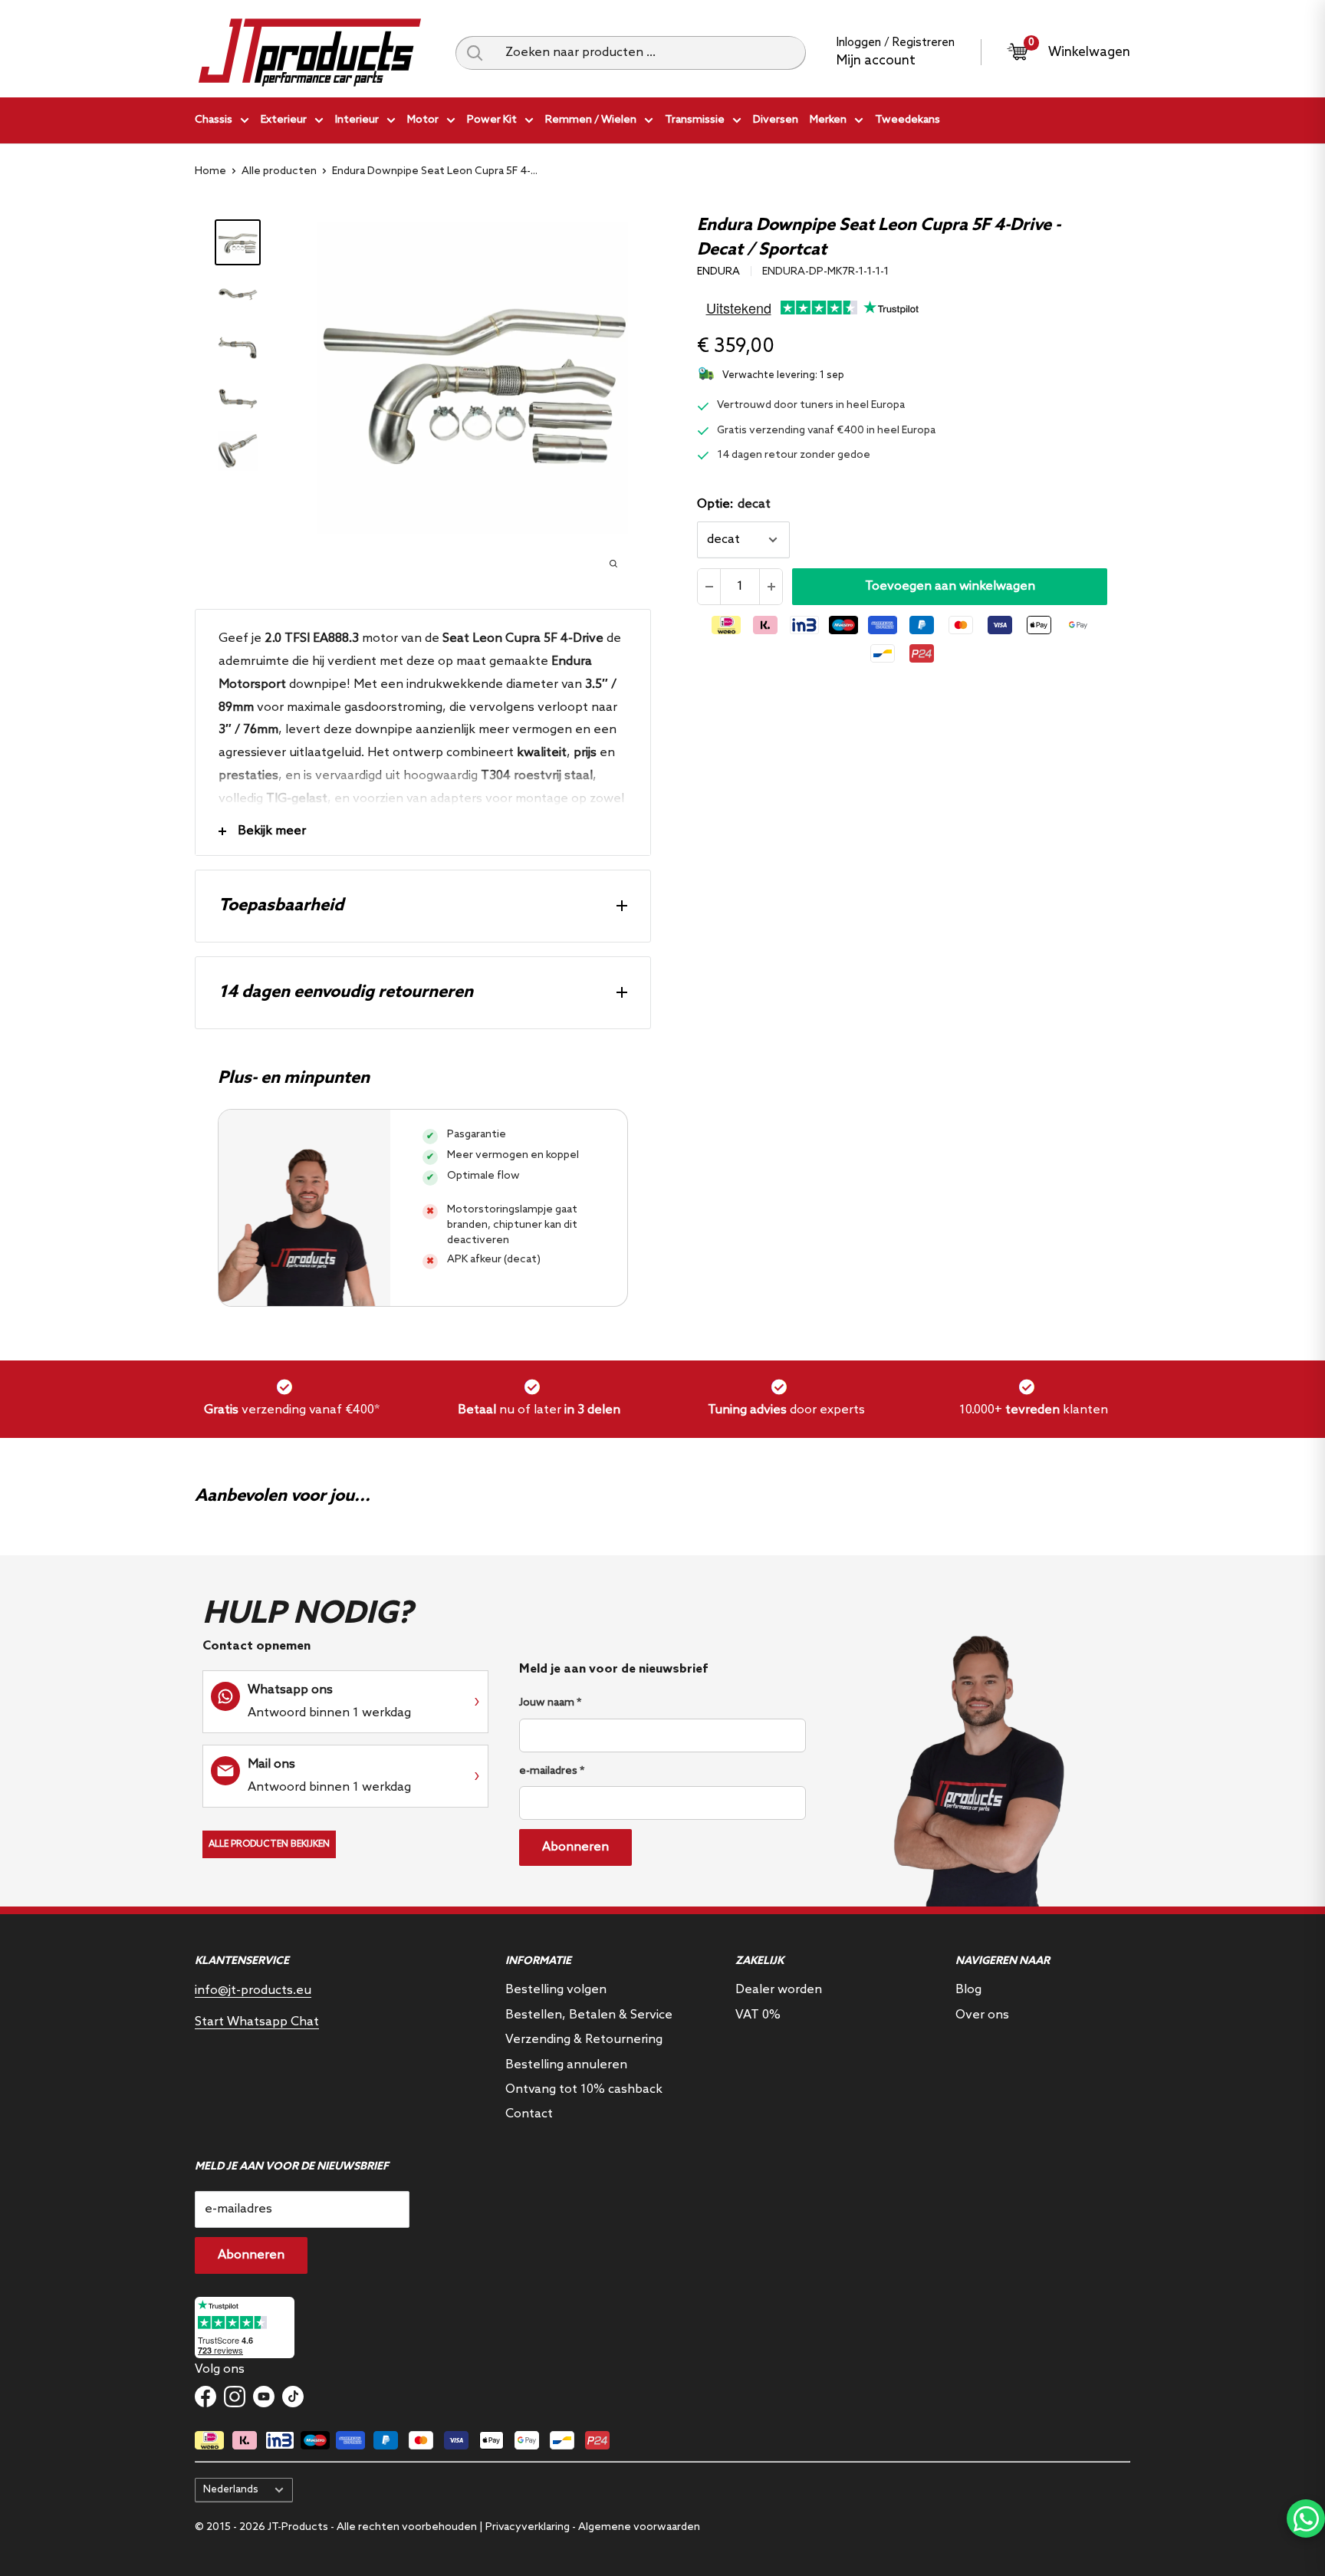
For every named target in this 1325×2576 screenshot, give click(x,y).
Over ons (982, 2015)
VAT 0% (758, 2015)
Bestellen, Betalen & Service (589, 2015)
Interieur (357, 120)
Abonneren (575, 1847)
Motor (423, 120)
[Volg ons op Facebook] (205, 2397)
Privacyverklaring (528, 2527)
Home (210, 171)
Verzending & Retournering (584, 2040)
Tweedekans (907, 120)
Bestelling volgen (556, 1990)
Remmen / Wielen (591, 120)
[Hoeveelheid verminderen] (709, 587)
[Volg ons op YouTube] (264, 2397)
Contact (529, 2114)
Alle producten (279, 171)
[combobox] (650, 53)
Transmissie (695, 120)
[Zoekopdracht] (475, 53)
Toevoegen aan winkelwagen (950, 586)
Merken (828, 120)
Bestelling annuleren (566, 2065)
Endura (718, 272)
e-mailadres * (552, 1771)
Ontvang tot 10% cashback (584, 2089)
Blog (968, 1990)
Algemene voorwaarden (639, 2527)
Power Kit (492, 120)
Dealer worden (779, 1990)
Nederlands (231, 2489)
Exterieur (284, 120)
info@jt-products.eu (253, 1990)
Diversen (776, 120)
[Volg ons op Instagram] (235, 2397)
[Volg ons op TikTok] (293, 2397)
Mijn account (876, 61)
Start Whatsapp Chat (257, 2022)
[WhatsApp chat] (1306, 2518)
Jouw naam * (550, 1703)
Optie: (734, 504)
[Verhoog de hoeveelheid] (771, 587)
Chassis (214, 120)
